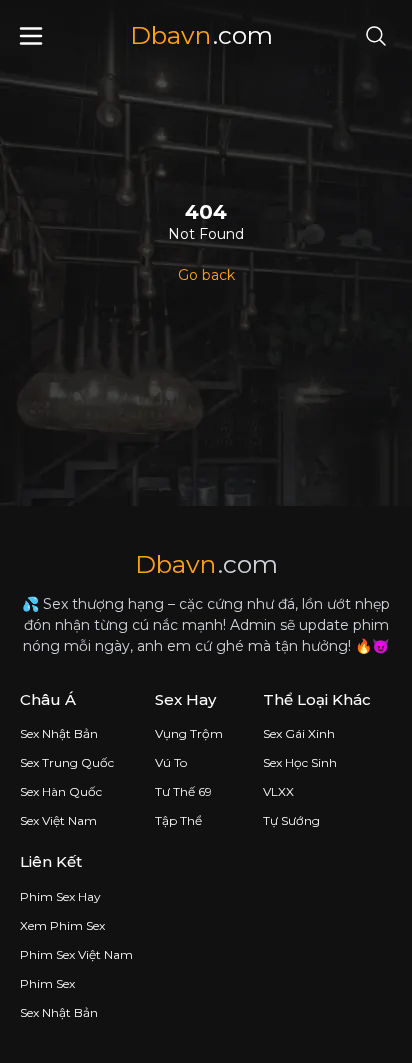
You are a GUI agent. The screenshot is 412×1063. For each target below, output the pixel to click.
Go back (206, 275)
